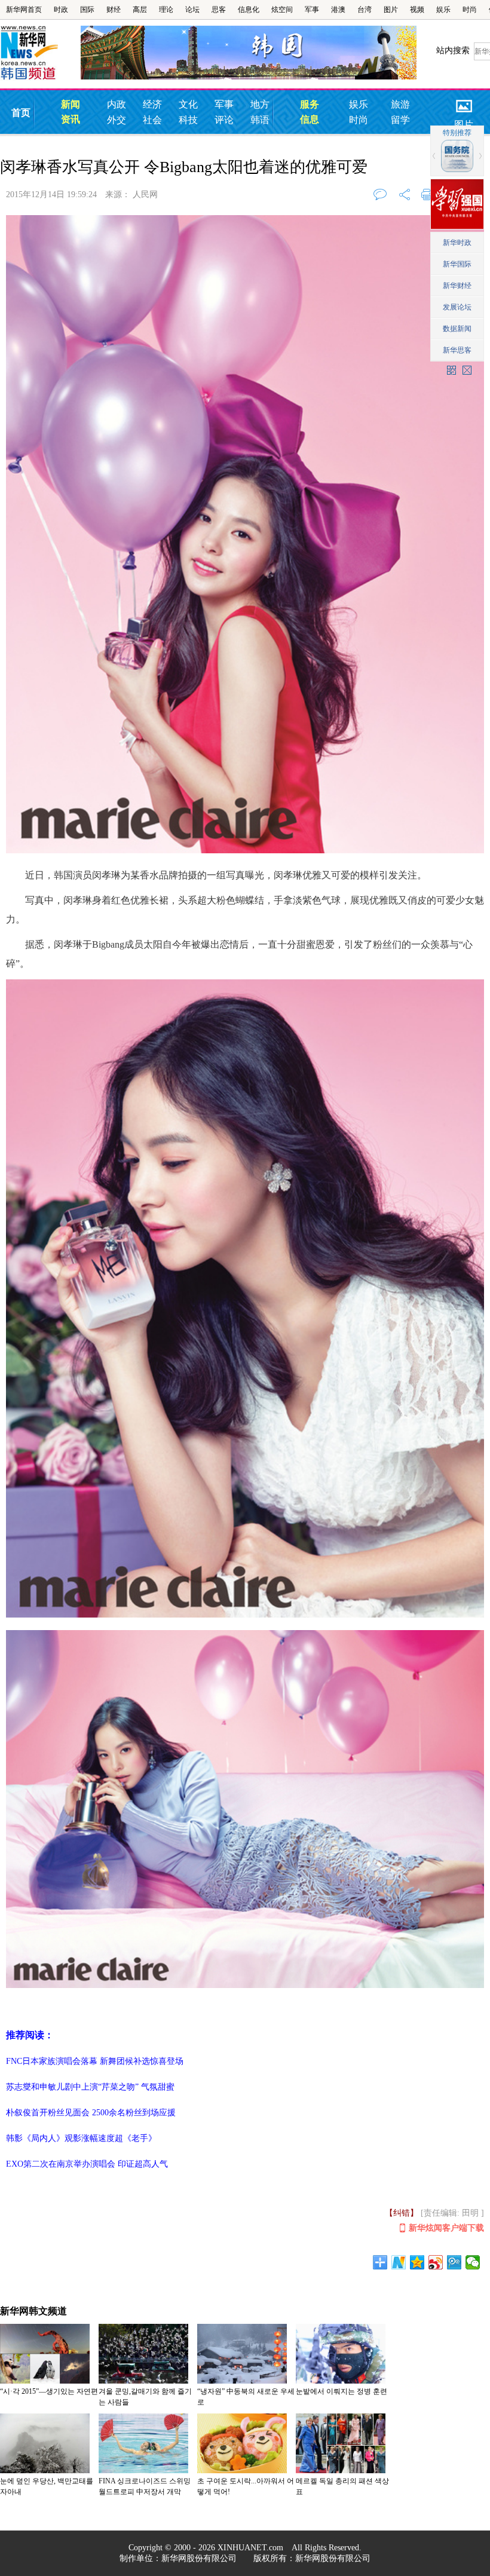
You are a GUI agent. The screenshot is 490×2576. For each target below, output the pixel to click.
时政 (61, 10)
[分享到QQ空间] (417, 2262)
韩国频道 (40, 53)
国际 (87, 10)
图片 (391, 10)
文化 (188, 104)
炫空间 (282, 10)
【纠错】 (402, 2213)
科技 (188, 120)
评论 (224, 120)
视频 (417, 10)
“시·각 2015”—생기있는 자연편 (49, 2391)
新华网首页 (24, 10)
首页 (21, 113)
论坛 (192, 10)
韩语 (260, 120)
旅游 (400, 104)
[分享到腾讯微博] (454, 2262)
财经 (114, 10)
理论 (166, 10)
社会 (152, 120)
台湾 (365, 10)
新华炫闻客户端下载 (446, 2228)
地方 (260, 104)
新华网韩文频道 (33, 2311)
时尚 (470, 10)
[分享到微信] (473, 2262)
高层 (140, 10)
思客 (219, 10)
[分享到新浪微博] (436, 2262)
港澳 (338, 10)
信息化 (249, 10)
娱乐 (443, 10)
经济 (152, 104)
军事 (312, 10)
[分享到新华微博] (399, 2262)
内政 (117, 104)
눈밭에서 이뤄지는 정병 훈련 (342, 2391)
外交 (117, 120)
